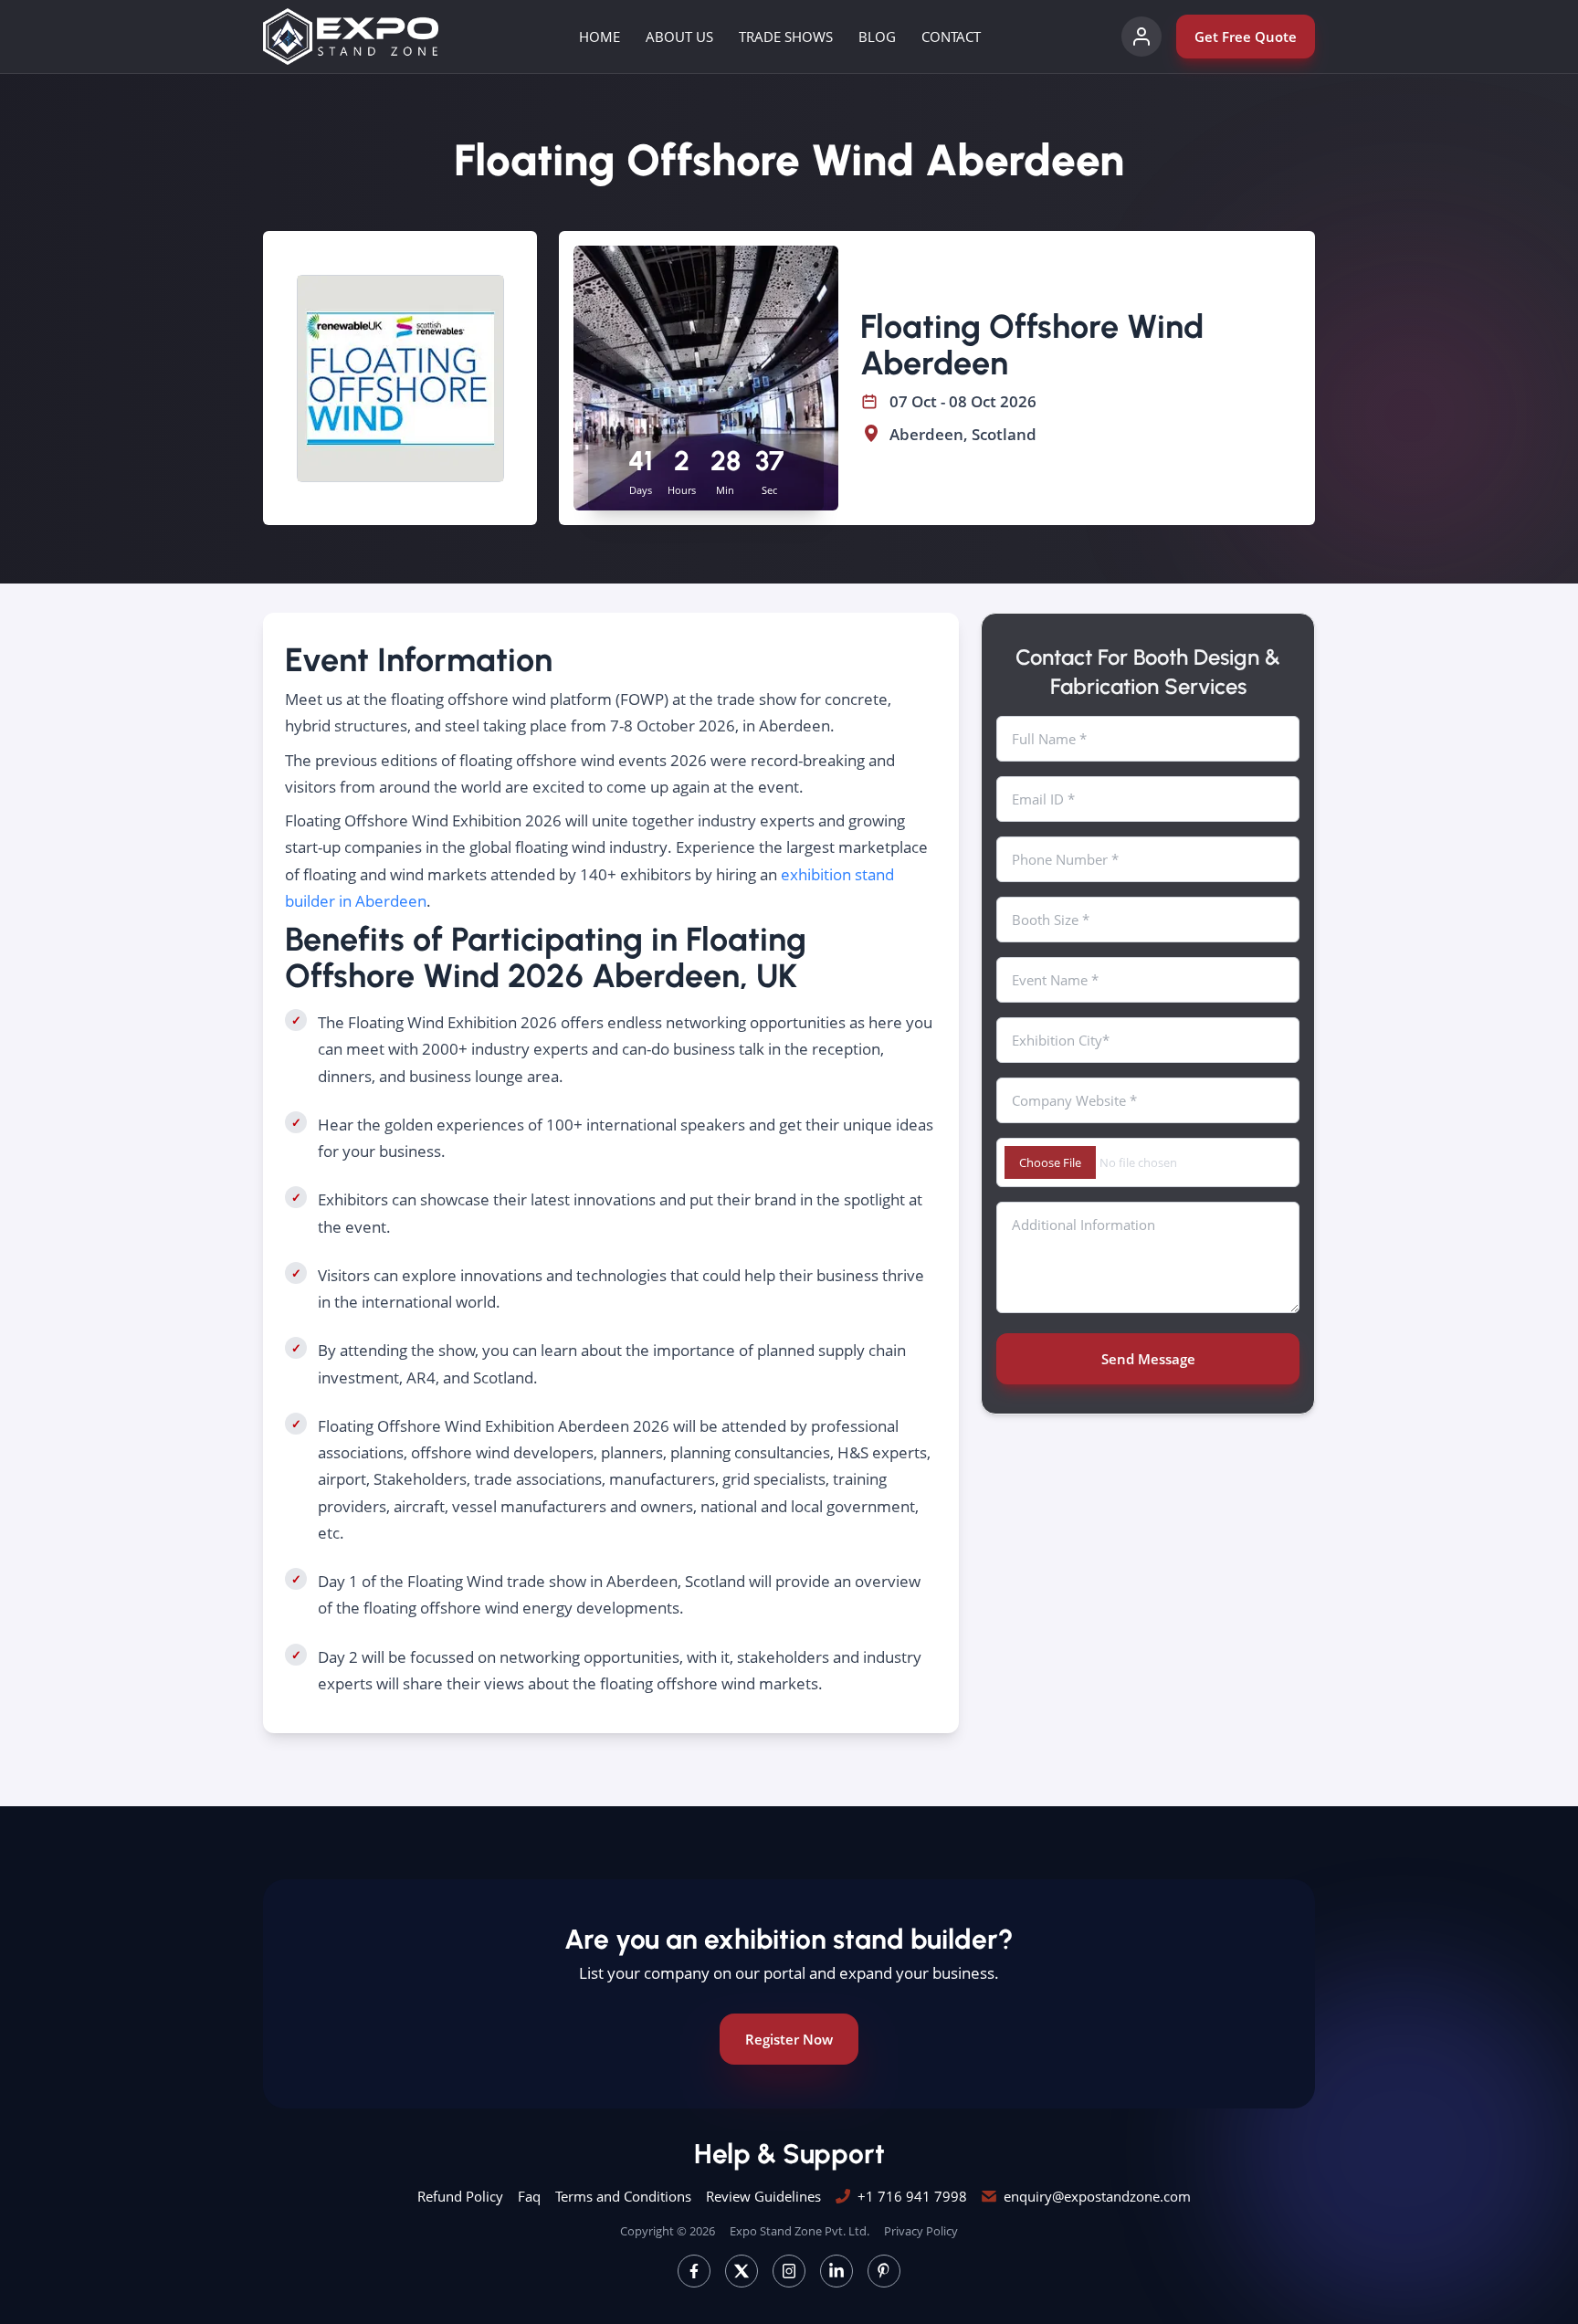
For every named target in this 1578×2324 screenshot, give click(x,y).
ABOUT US (679, 37)
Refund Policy (460, 2196)
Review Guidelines (763, 2196)
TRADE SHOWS (786, 37)
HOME (600, 37)
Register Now (789, 2039)
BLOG (877, 37)
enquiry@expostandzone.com (1097, 2196)
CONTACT (951, 37)
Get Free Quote (1246, 37)
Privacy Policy (921, 2231)
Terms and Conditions (623, 2196)
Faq (529, 2196)
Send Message (1148, 1359)
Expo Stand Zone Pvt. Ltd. (800, 2231)
